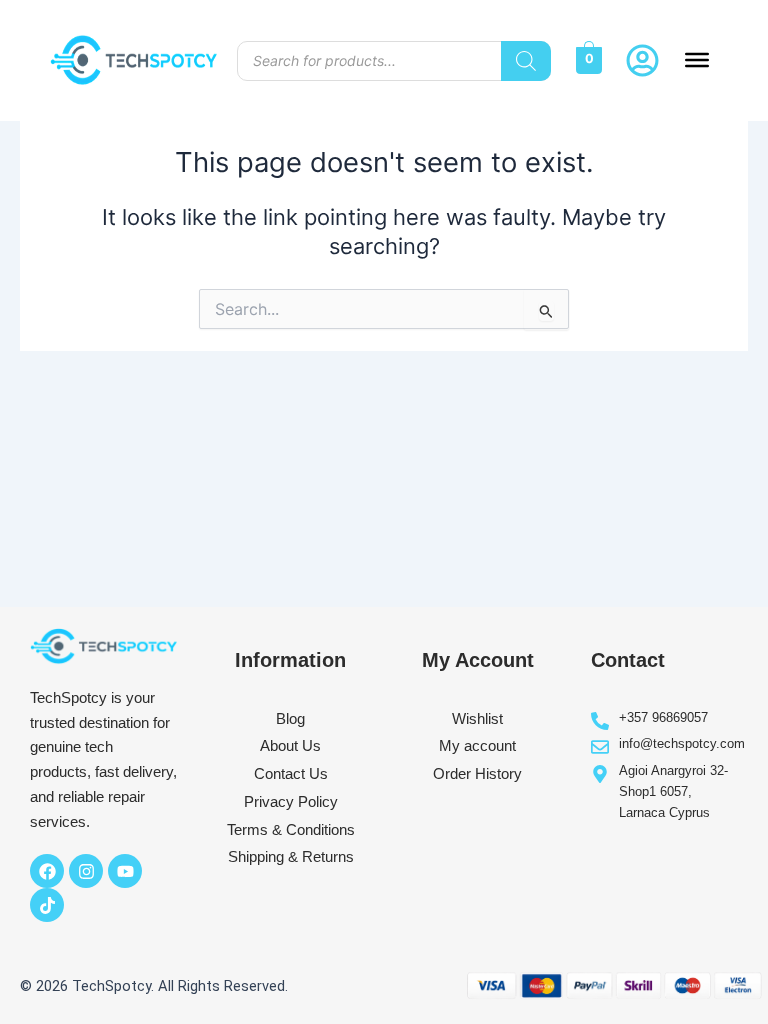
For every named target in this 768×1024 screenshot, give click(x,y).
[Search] (526, 61)
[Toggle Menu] (697, 60)
